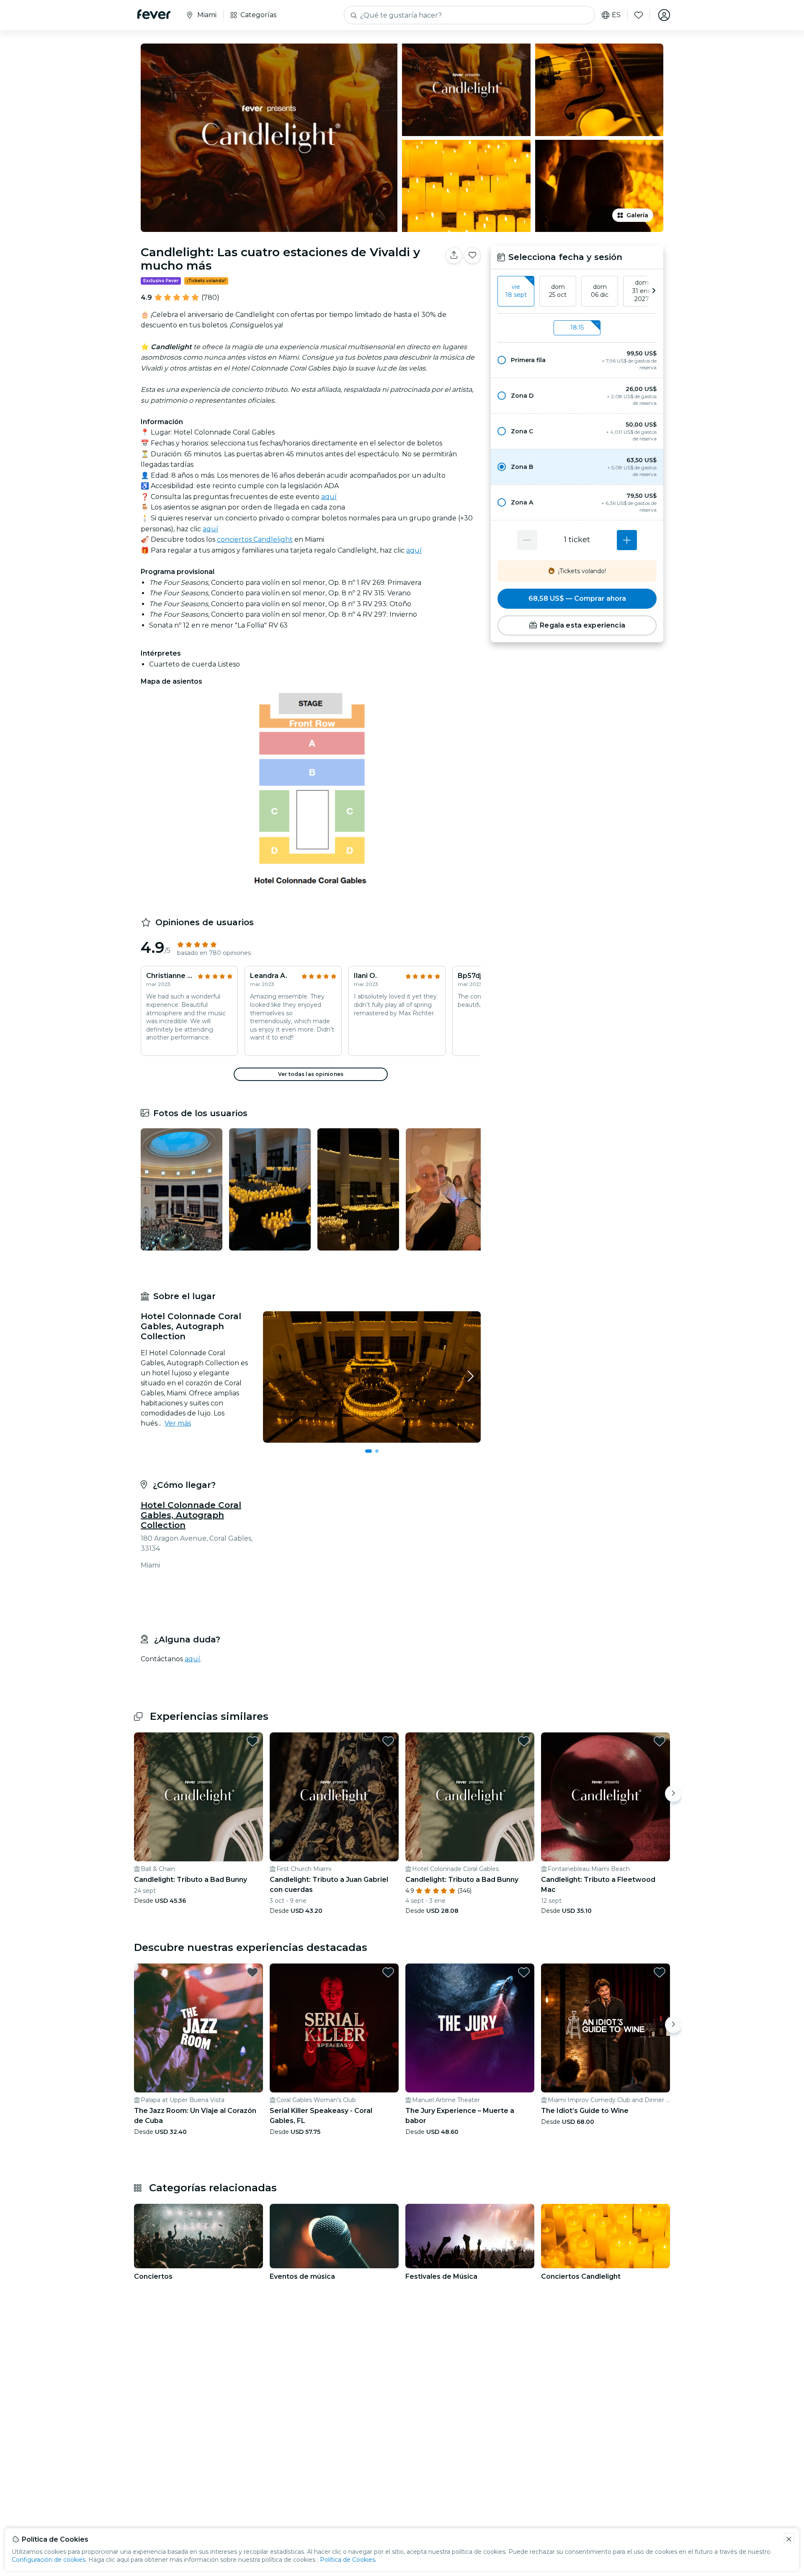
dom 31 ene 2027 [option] (642, 291)
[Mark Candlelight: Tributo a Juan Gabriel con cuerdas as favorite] (388, 1734)
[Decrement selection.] (527, 540)
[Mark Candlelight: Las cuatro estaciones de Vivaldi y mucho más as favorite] (472, 255)
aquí (329, 497)
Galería (637, 215)
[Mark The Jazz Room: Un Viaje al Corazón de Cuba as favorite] (253, 1966)
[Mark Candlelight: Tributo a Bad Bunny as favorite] (253, 1734)
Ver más (178, 1423)
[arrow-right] (654, 291)
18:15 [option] (577, 327)
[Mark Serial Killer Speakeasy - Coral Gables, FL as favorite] (388, 1966)
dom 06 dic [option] (600, 291)
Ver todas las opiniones (311, 1074)
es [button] (616, 15)
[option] (577, 360)
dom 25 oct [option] (558, 291)
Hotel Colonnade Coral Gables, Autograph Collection (191, 1515)
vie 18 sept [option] (516, 291)
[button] (577, 360)
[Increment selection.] (627, 540)
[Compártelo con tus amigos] (454, 255)
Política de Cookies (348, 2560)
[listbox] (577, 291)
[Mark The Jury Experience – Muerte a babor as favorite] (524, 1966)
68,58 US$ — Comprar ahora (577, 598)
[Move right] (673, 1787)
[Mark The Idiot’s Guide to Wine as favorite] (660, 1966)
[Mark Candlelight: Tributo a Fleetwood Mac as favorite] (660, 1734)
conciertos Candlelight (255, 539)
